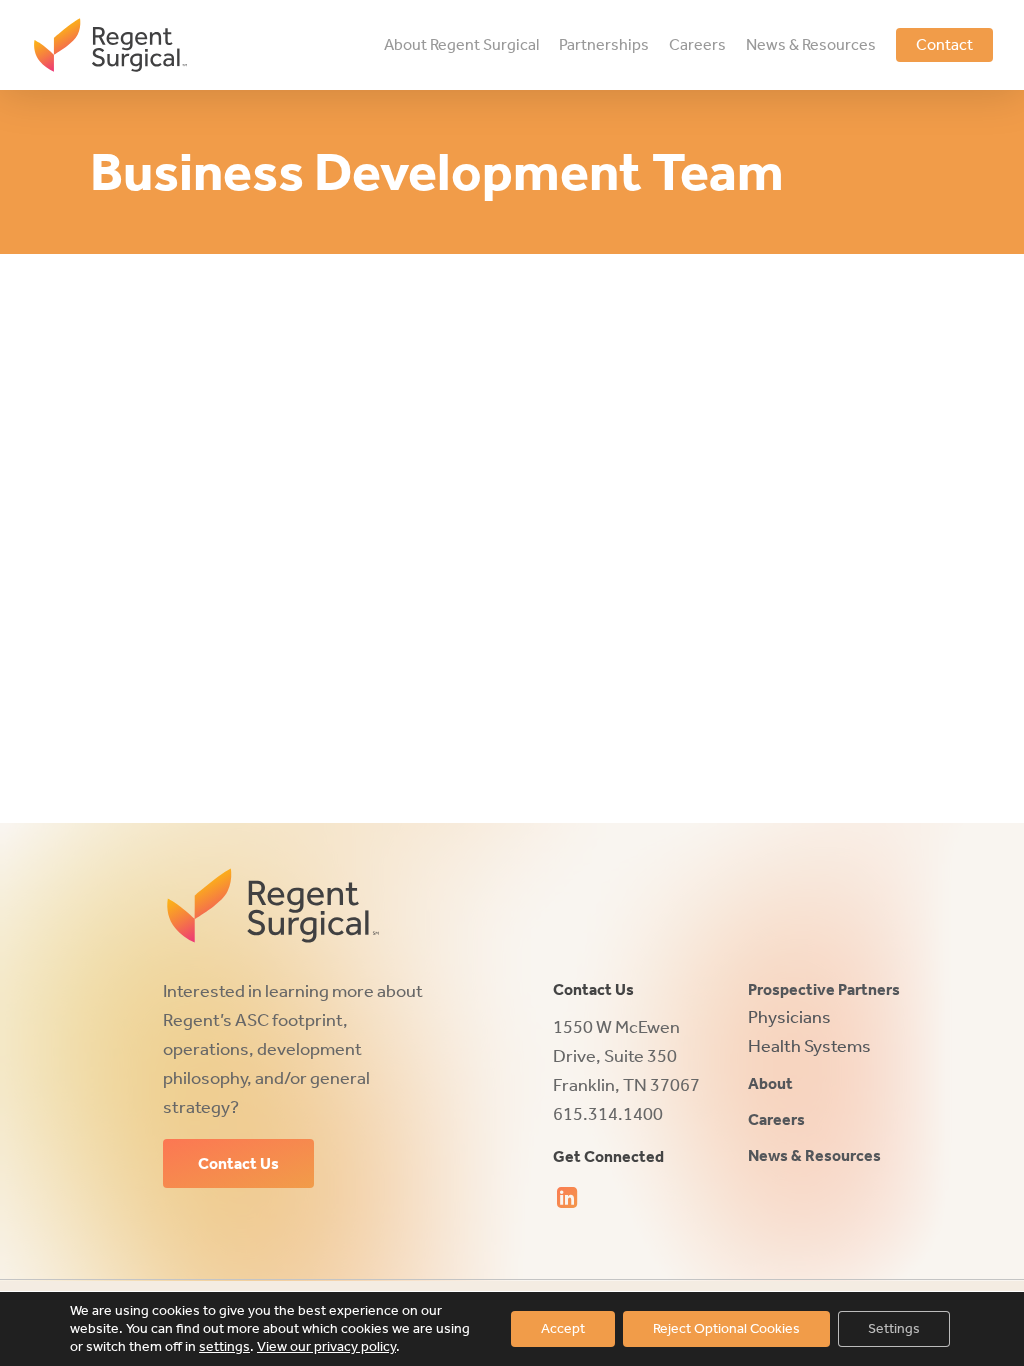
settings (224, 1346)
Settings (894, 1328)
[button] (238, 1164)
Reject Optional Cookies (726, 1328)
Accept (563, 1328)
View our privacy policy (326, 1346)
